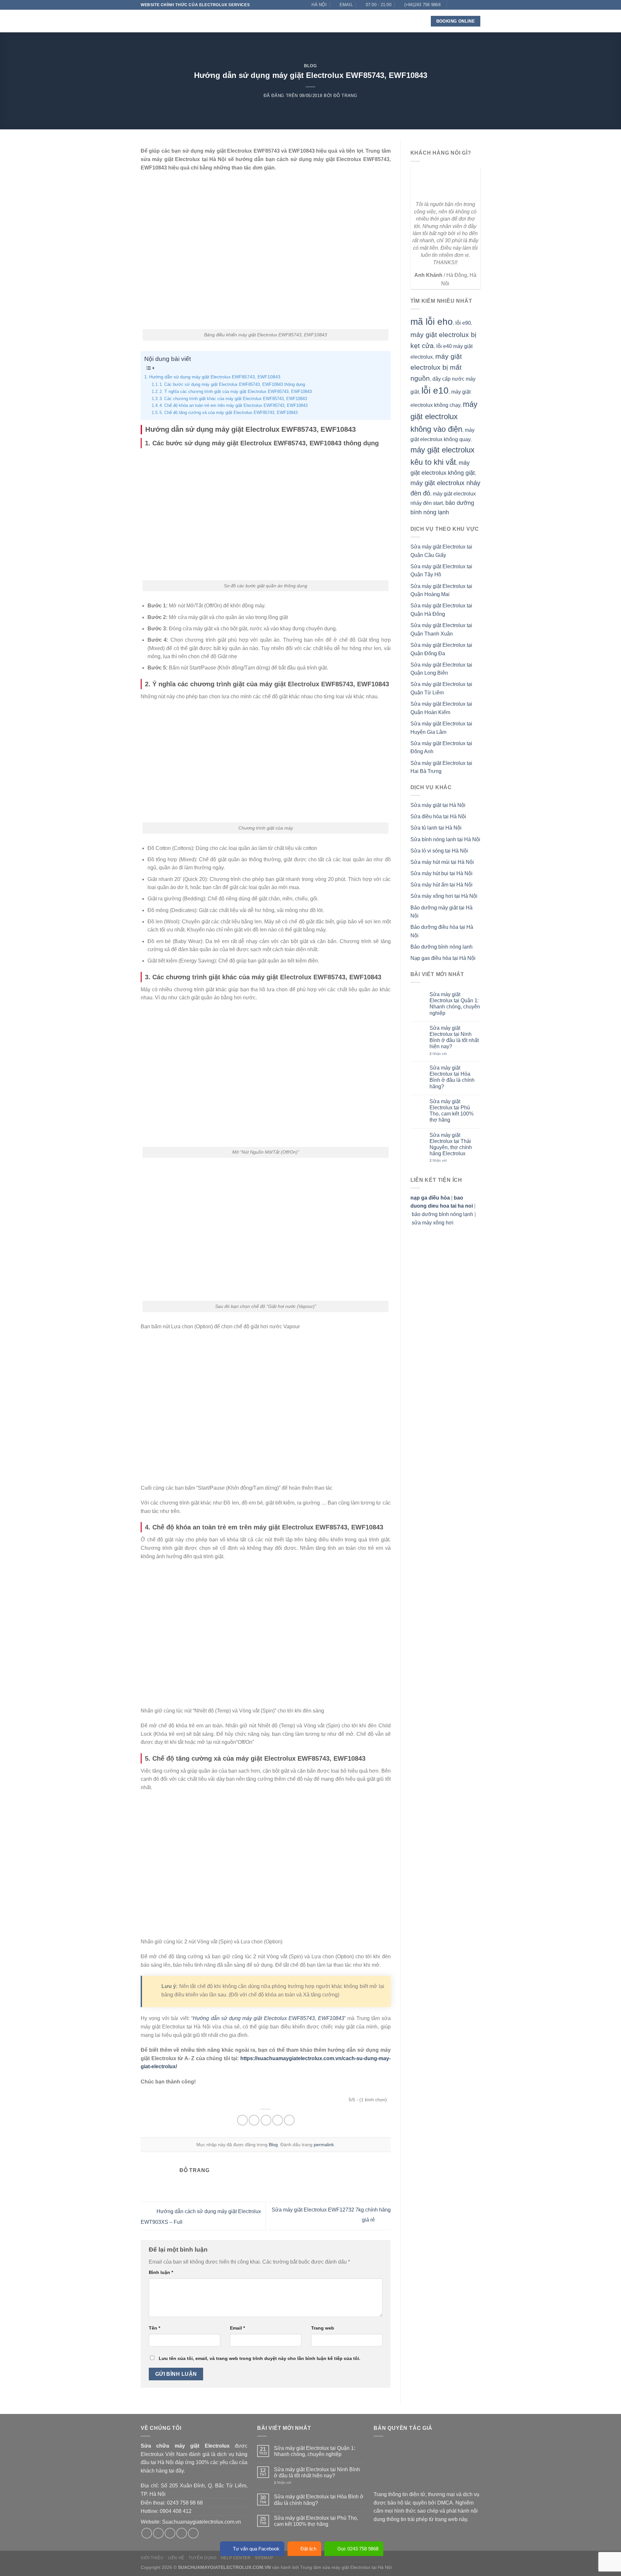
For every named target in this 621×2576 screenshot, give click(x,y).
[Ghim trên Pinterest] (278, 2120)
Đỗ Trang (345, 96)
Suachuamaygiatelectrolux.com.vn (202, 2522)
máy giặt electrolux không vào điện (444, 417)
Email (237, 2328)
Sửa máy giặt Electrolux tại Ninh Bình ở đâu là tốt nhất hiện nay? (454, 1037)
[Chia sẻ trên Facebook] (242, 2120)
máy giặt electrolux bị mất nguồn (436, 367)
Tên (154, 2328)
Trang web (323, 2328)
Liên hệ (383, 21)
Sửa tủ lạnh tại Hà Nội (436, 828)
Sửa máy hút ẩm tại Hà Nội (441, 885)
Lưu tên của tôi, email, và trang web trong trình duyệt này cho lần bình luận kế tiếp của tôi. (260, 2358)
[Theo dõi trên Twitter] (465, 5)
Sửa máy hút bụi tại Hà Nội (441, 873)
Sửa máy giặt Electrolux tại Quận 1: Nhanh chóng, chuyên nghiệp (455, 1004)
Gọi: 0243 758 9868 (358, 2549)
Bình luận (161, 2272)
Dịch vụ (262, 21)
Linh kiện (294, 21)
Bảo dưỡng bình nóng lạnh (441, 947)
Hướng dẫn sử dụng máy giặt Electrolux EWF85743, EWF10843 (215, 377)
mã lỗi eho (432, 322)
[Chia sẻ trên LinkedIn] (289, 2120)
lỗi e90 (463, 323)
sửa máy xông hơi (433, 1223)
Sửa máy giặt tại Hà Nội (438, 805)
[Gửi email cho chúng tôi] (471, 5)
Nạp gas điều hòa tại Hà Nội (443, 958)
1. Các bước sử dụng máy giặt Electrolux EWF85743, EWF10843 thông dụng (232, 384)
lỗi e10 (435, 391)
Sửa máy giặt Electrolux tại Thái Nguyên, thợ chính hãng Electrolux (451, 1144)
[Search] (416, 21)
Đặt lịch (308, 2549)
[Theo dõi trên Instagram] (459, 5)
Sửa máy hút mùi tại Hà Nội (442, 862)
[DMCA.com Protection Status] (422, 2466)
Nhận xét (438, 1054)
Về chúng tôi (231, 21)
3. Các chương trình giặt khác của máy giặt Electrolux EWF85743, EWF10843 (233, 399)
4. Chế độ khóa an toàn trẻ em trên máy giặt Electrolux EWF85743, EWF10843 (234, 405)
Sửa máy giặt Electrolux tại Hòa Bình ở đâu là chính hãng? (452, 1077)
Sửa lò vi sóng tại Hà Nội (439, 851)
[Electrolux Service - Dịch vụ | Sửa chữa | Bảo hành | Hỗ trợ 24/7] (173, 21)
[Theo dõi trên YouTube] (477, 14)
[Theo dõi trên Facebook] (452, 5)
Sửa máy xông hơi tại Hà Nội (444, 896)
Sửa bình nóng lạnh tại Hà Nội (445, 839)
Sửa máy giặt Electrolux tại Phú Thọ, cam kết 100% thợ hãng (452, 1111)
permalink (324, 2145)
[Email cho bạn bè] (266, 2120)
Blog (361, 21)
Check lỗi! (330, 21)
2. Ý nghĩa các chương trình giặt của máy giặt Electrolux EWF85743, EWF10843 (236, 391)
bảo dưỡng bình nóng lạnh (442, 1214)
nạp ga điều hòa (430, 1198)
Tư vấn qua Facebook (256, 2549)
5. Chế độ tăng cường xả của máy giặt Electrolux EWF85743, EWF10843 (229, 413)
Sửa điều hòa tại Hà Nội (438, 816)
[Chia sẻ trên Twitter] (254, 2120)
